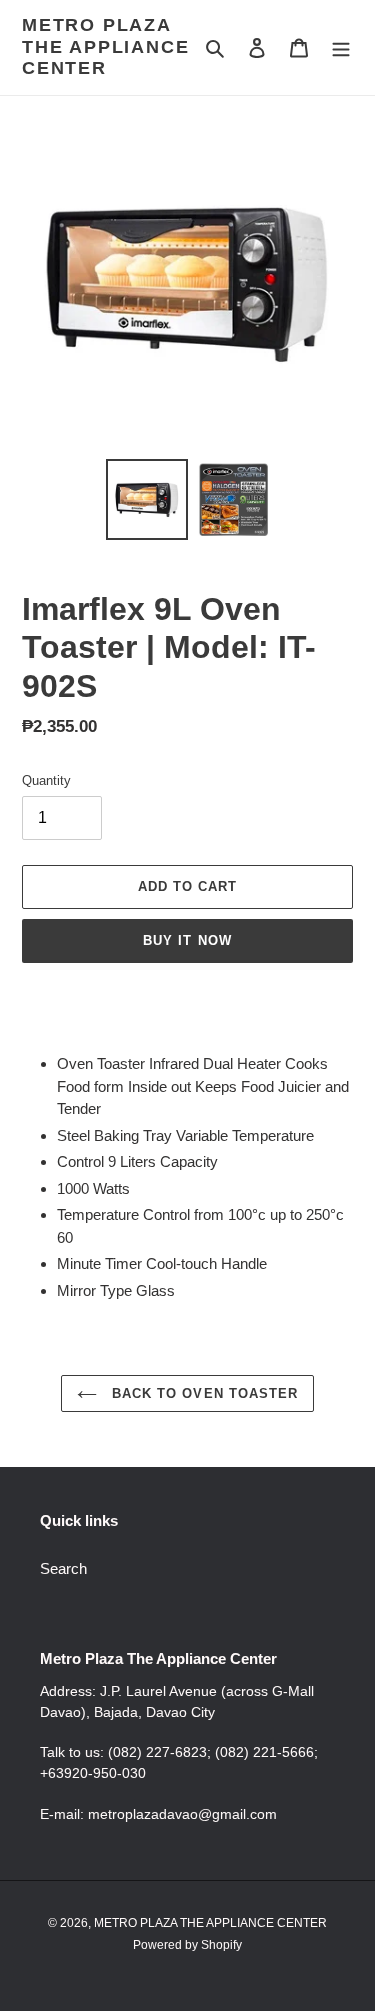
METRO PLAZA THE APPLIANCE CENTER (105, 46)
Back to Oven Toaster (202, 1393)
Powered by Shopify (187, 1945)
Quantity (46, 780)
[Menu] (341, 47)
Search (63, 1568)
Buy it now (187, 940)
